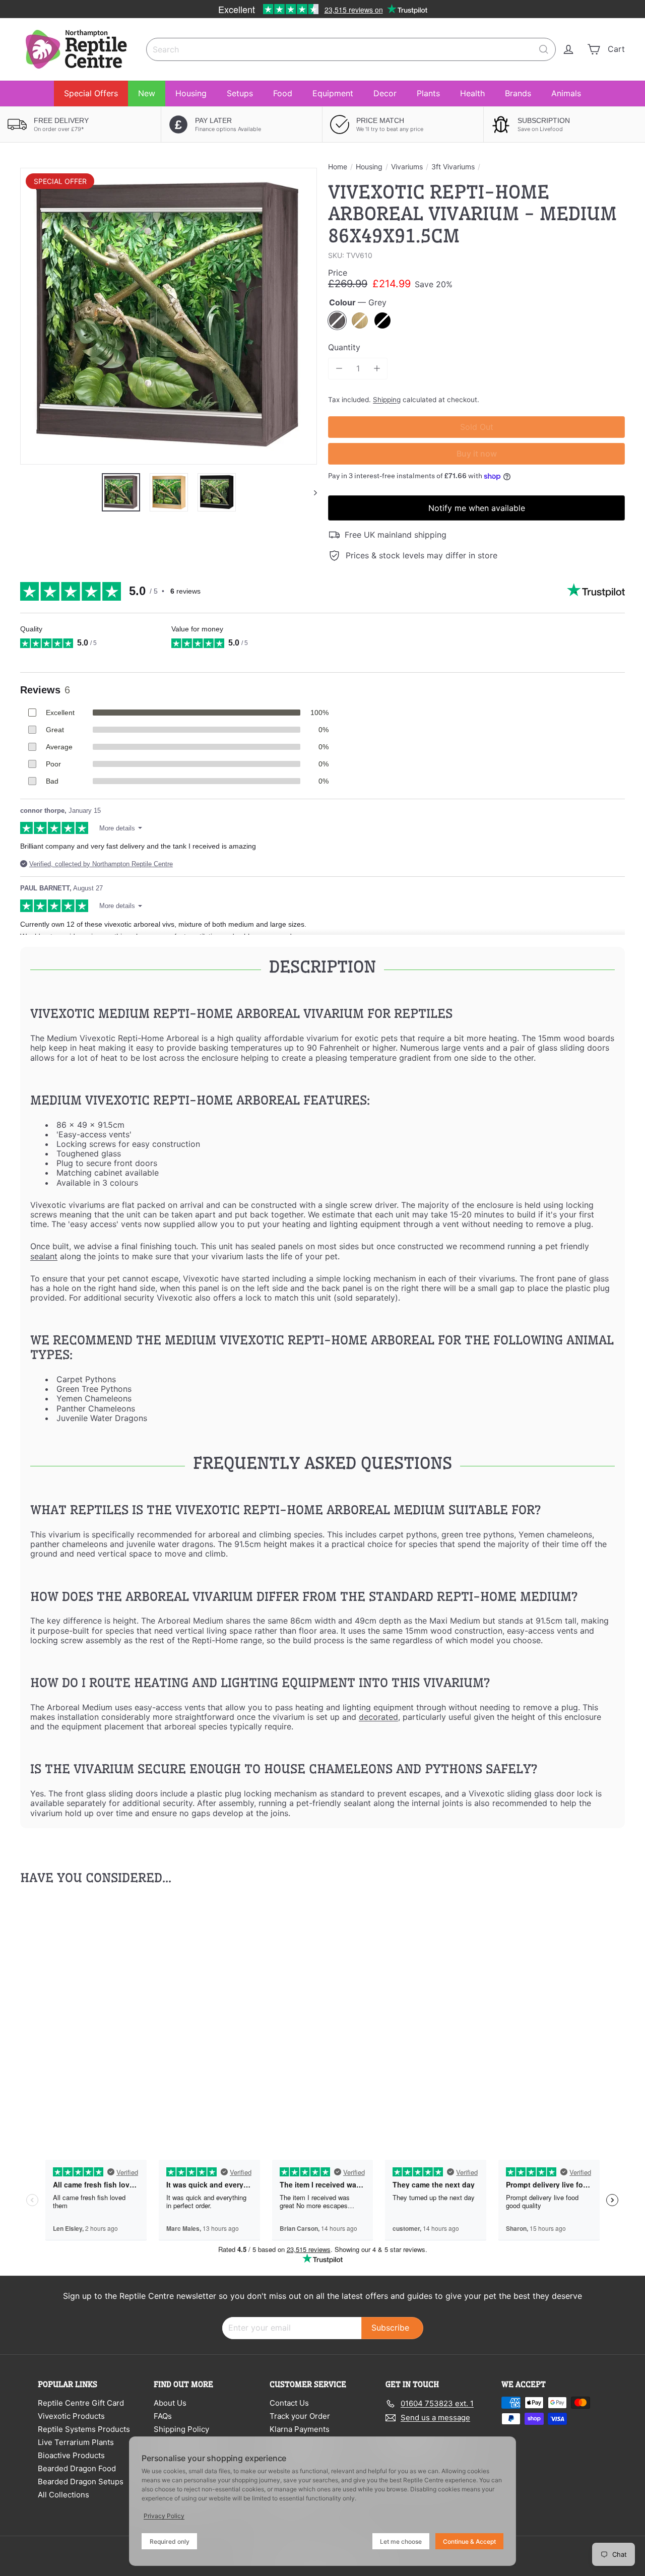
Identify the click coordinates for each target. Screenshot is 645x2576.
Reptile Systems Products (84, 2429)
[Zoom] (169, 316)
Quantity (344, 347)
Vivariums (407, 167)
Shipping (387, 400)
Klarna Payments (300, 2429)
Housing (191, 93)
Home (338, 167)
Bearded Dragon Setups (81, 2482)
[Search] (544, 49)
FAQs (163, 2416)
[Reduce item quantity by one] (339, 369)
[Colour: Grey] (38, 2011)
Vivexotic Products (71, 2416)
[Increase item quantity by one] (377, 369)
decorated (378, 1717)
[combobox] (351, 49)
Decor (385, 93)
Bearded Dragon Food (77, 2468)
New (147, 93)
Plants (428, 93)
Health (472, 93)
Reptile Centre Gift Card (81, 2403)
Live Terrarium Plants (76, 2442)
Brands (518, 93)
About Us (170, 2403)
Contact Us (289, 2403)
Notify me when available (477, 508)
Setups (240, 93)
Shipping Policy (181, 2429)
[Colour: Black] (79, 2011)
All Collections (63, 2495)
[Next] (311, 492)
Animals (566, 93)
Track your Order (300, 2416)
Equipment (333, 93)
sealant (44, 1256)
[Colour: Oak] (58, 2011)
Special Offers (91, 93)
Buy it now (477, 454)
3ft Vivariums (453, 167)
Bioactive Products (71, 2455)
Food (283, 93)
